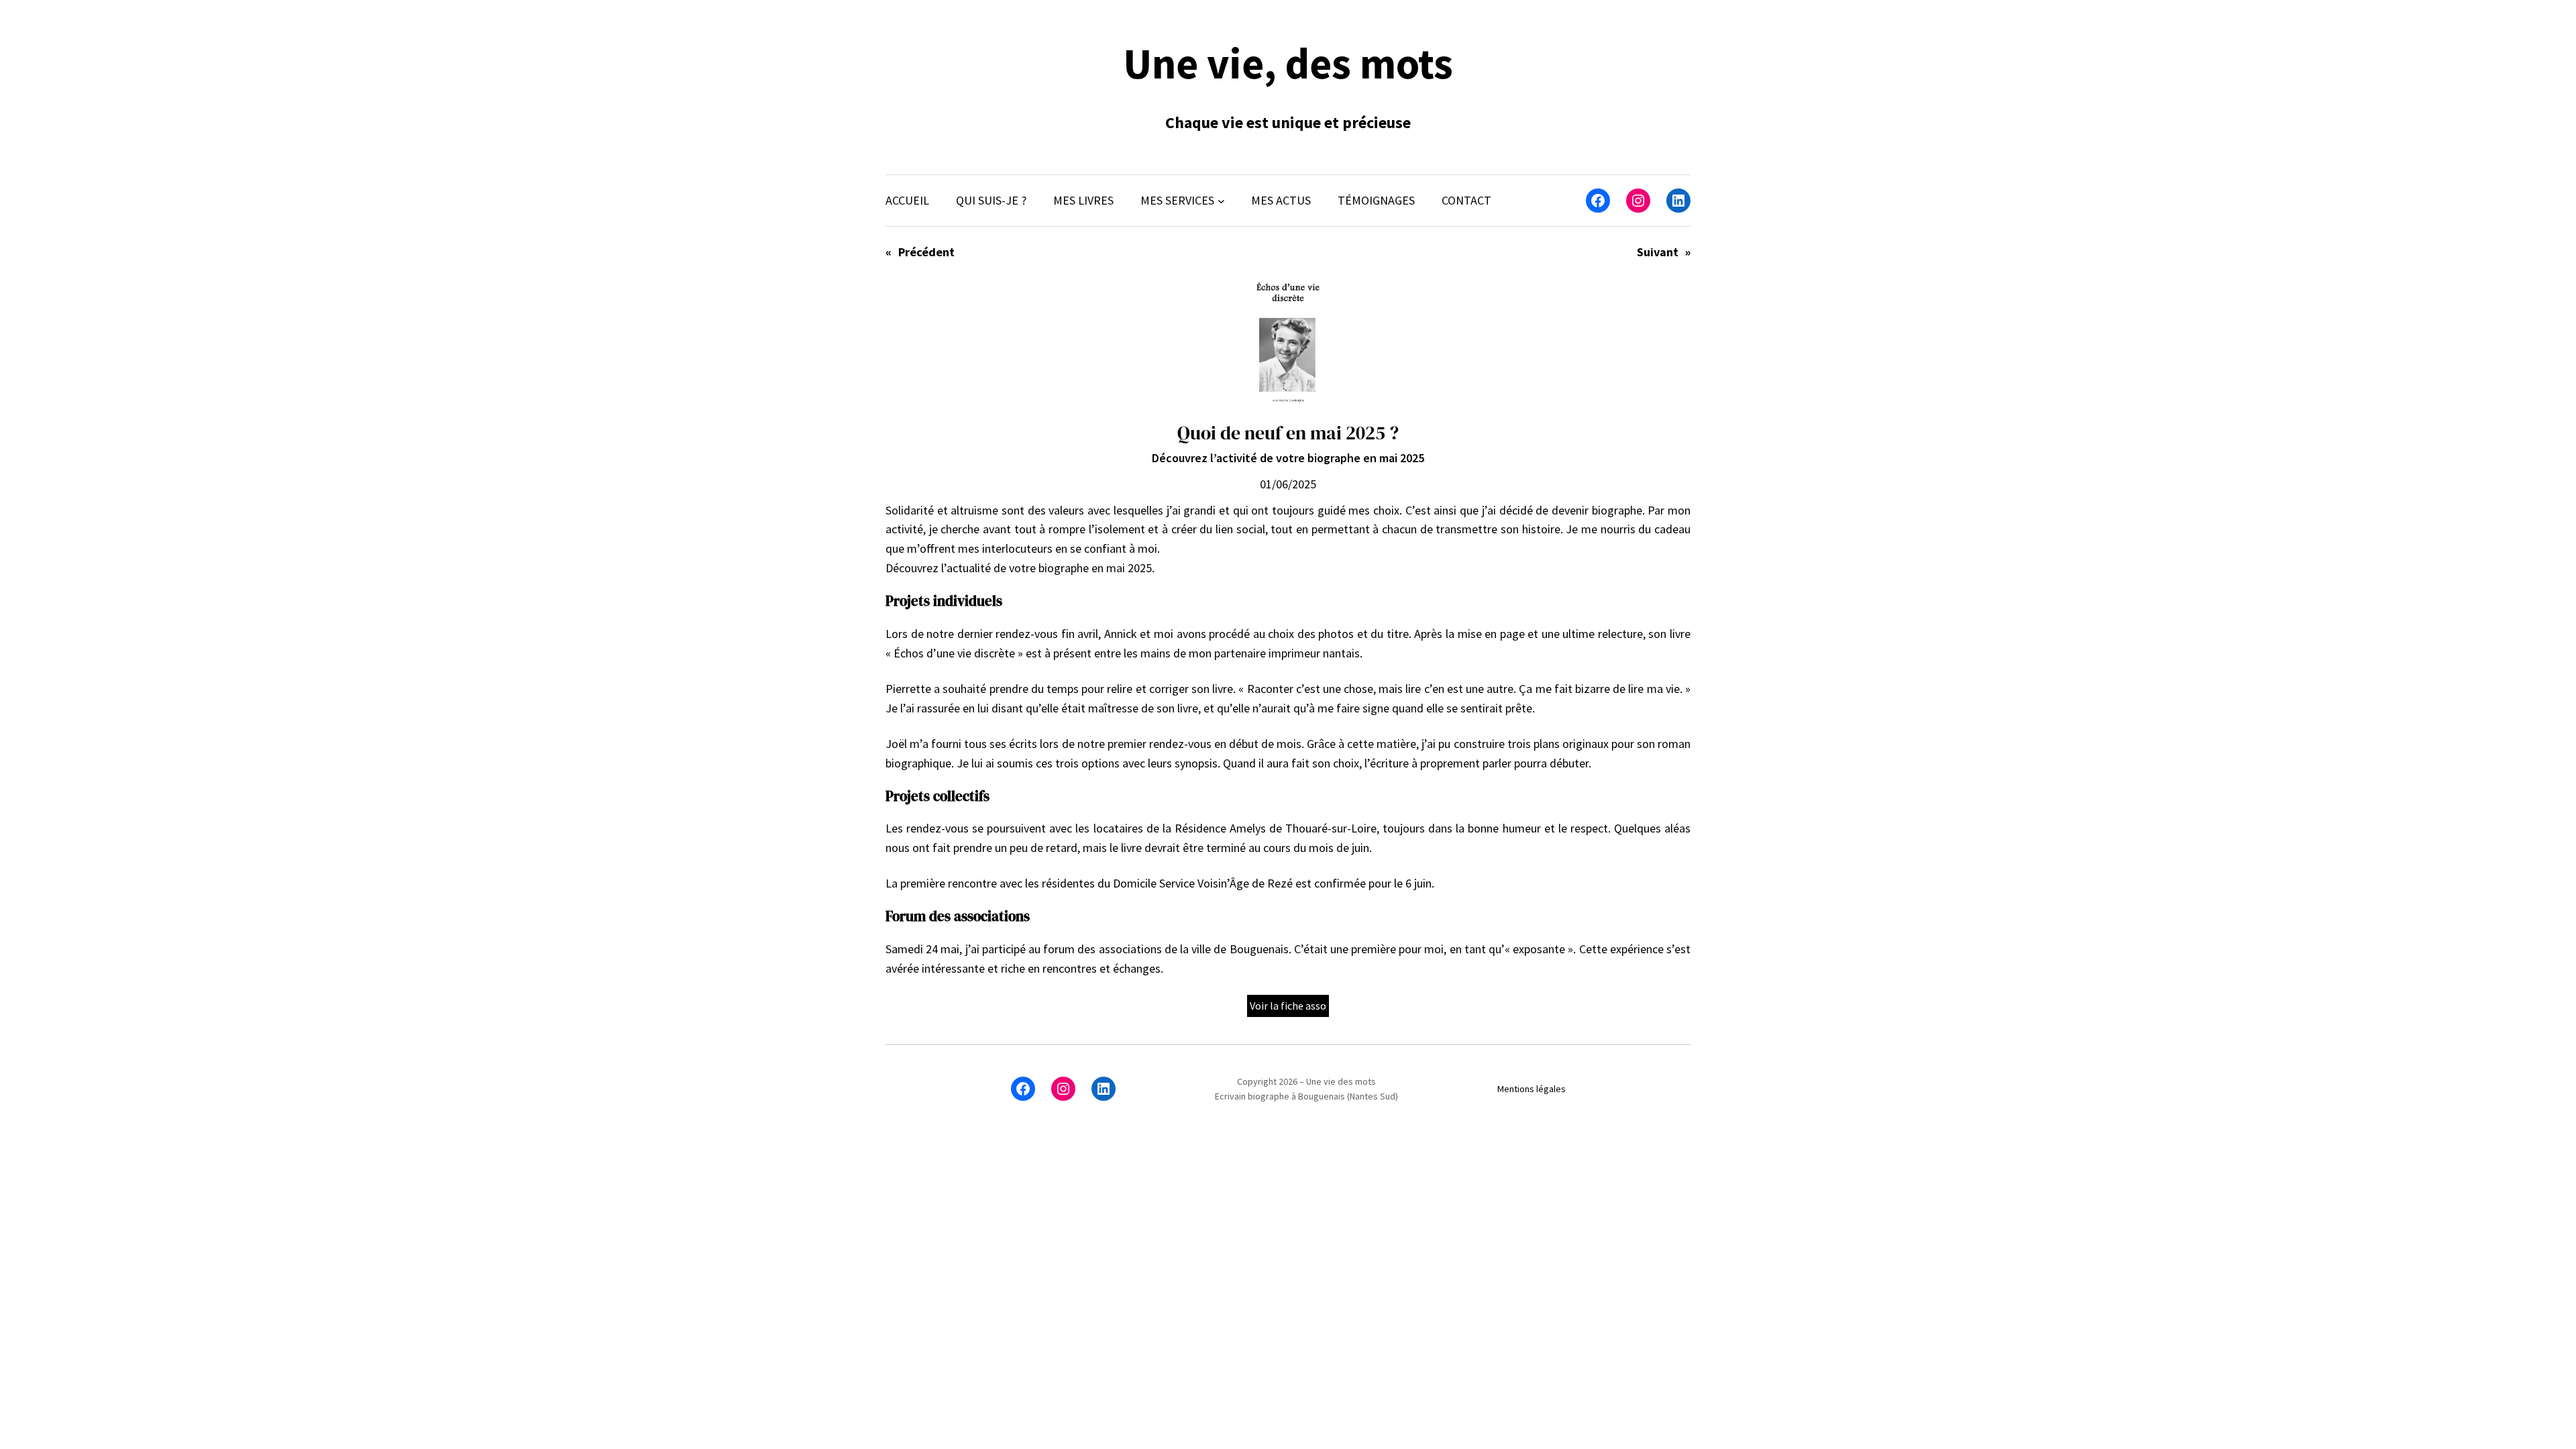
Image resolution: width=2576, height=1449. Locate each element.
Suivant (1658, 252)
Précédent (926, 252)
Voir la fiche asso (1288, 1006)
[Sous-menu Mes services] (1221, 201)
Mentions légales (1532, 1089)
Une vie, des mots (1288, 63)
